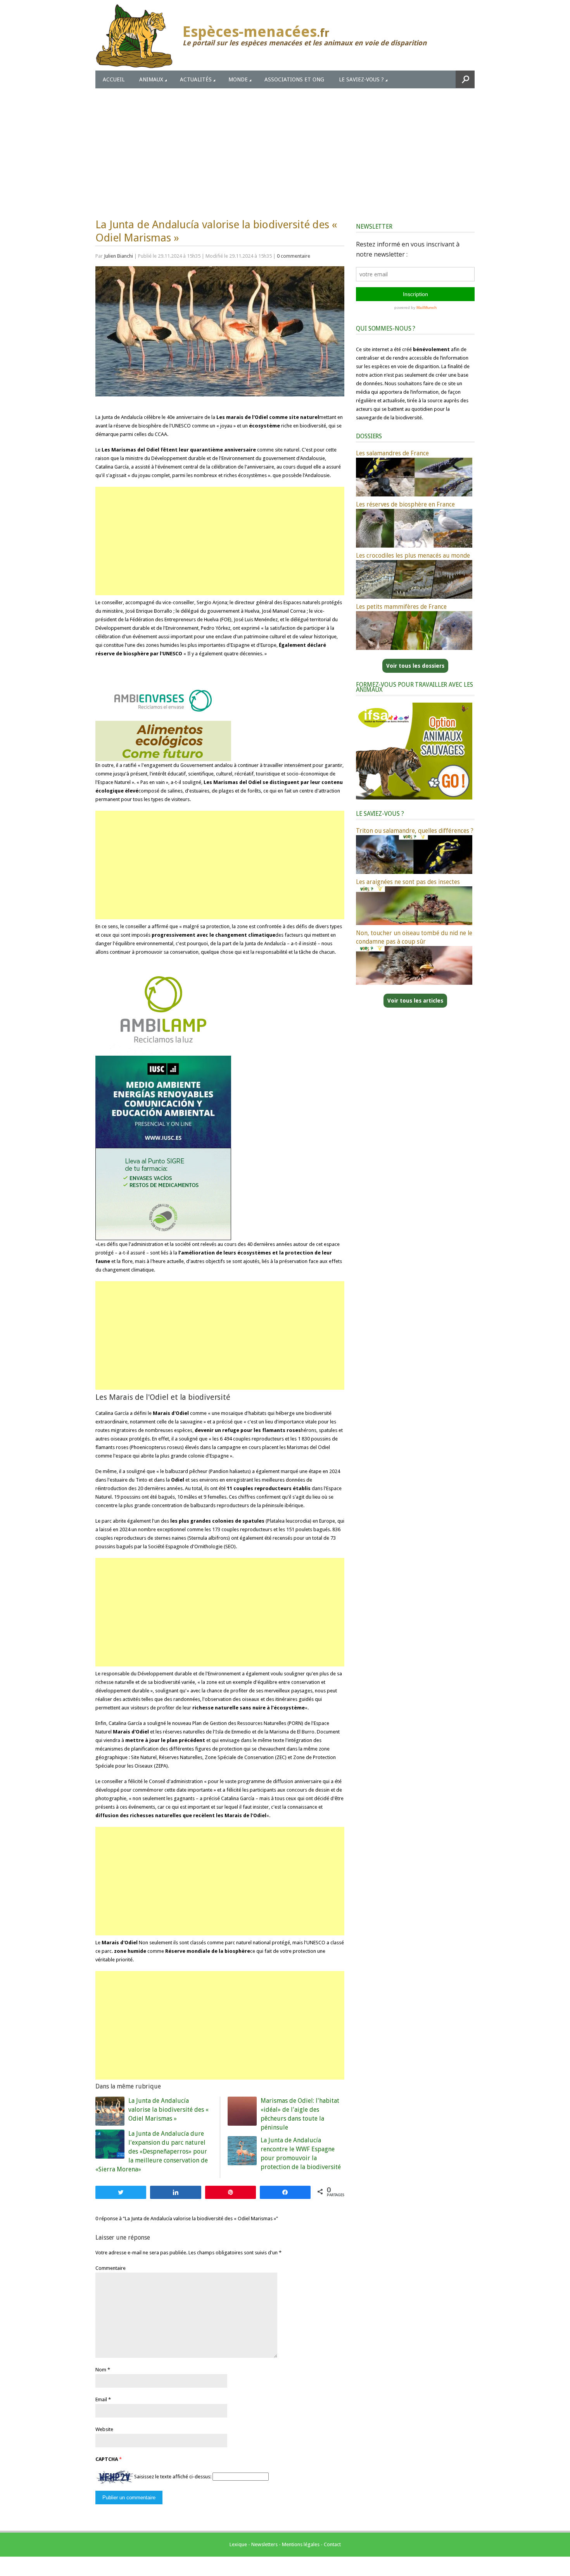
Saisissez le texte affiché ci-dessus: (173, 2477)
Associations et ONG (294, 79)
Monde (238, 79)
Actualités (196, 79)
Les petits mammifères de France (401, 607)
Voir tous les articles (415, 1001)
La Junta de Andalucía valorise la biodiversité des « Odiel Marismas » (168, 2110)
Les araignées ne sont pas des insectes (408, 882)
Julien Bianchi (118, 256)
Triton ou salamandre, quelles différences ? (415, 831)
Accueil (114, 79)
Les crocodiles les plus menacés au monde (413, 556)
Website (104, 2429)
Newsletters (264, 2544)
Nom (101, 2370)
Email (101, 2399)
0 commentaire (294, 256)
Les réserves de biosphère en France (405, 504)
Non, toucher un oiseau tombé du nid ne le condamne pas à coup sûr (414, 937)
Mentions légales (301, 2544)
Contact (332, 2544)
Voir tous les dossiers (415, 666)
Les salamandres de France (392, 453)
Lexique (238, 2544)
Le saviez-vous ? (361, 79)
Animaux (151, 79)
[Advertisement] (285, 146)
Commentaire (111, 2268)
